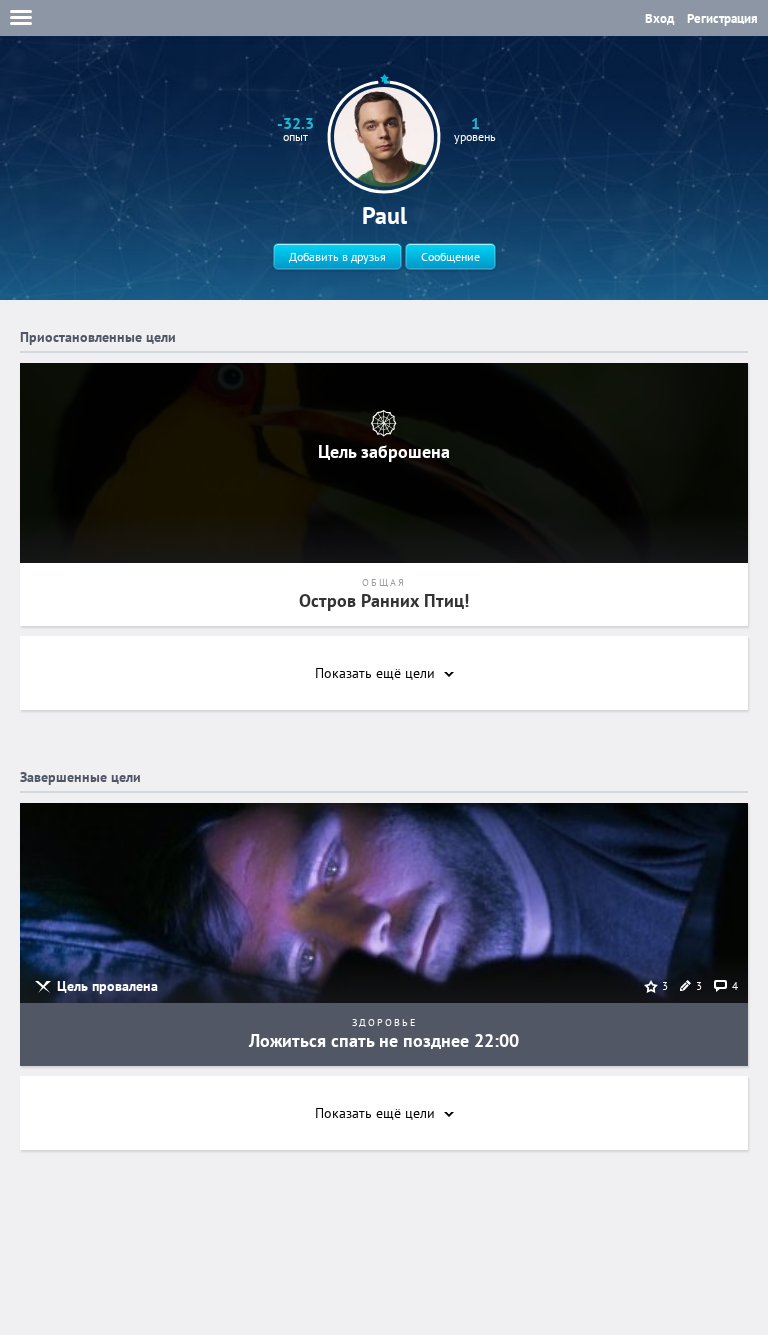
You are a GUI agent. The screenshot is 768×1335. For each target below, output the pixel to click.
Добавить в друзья (337, 256)
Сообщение (450, 256)
